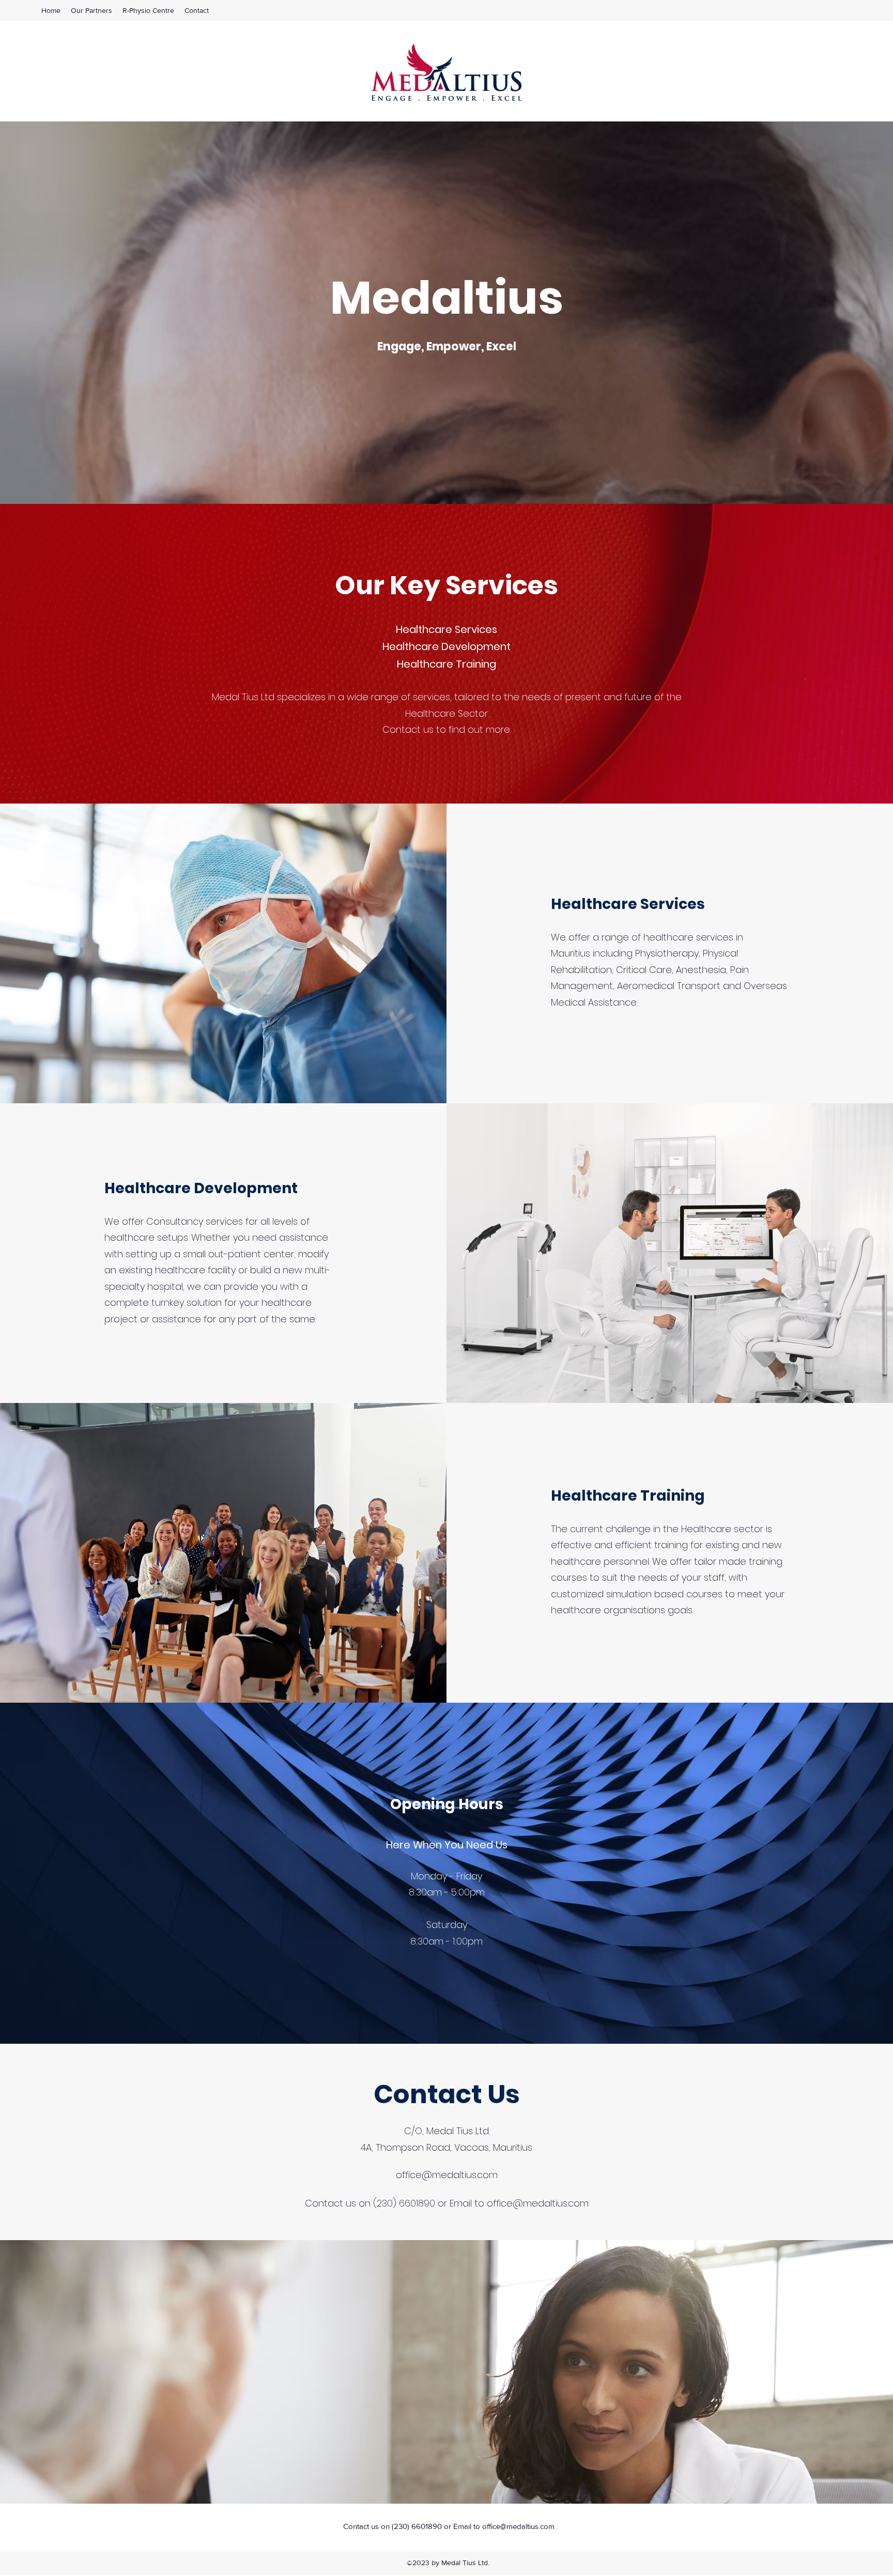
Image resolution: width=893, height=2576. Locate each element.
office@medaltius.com (447, 2175)
